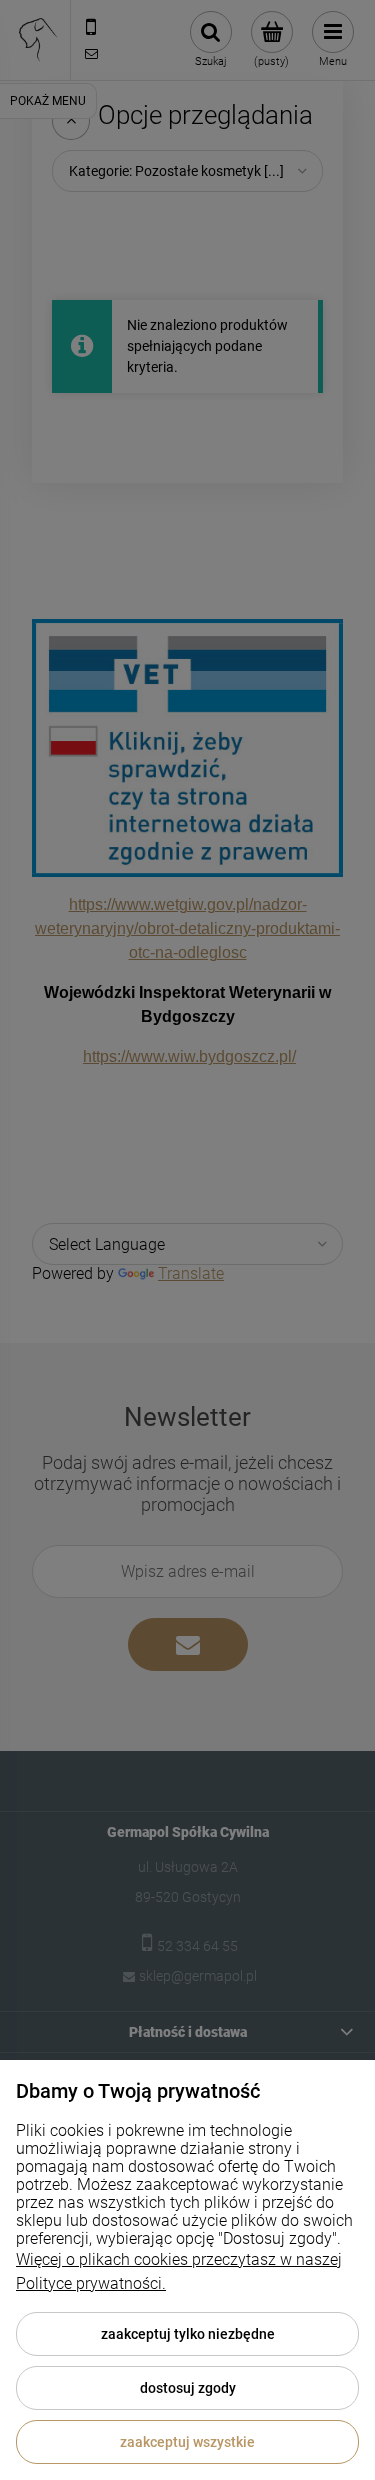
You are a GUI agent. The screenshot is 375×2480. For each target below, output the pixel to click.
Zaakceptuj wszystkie (187, 2442)
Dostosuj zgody (188, 2388)
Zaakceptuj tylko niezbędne (188, 2334)
